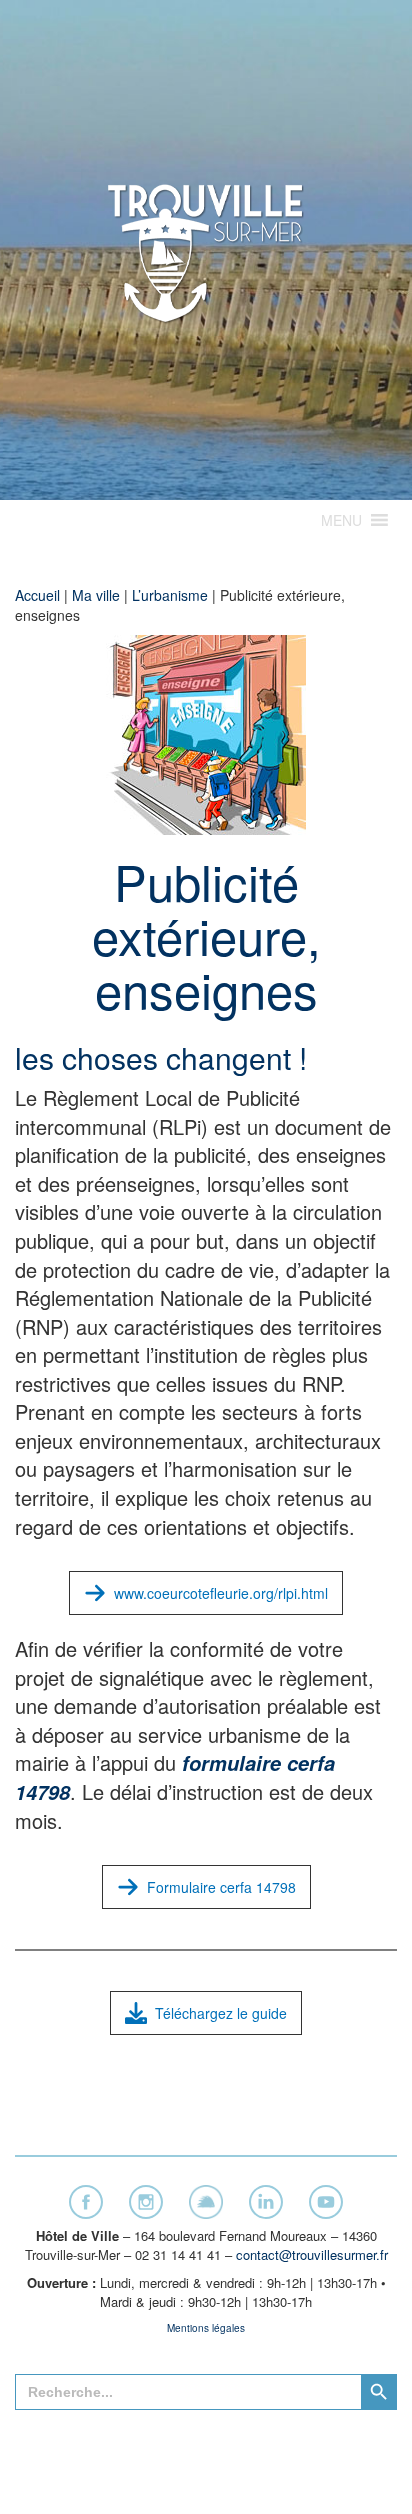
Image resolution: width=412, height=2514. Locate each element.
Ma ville (96, 595)
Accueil (37, 595)
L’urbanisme (170, 595)
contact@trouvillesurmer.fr (312, 2254)
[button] (341, 520)
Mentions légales (206, 2328)
